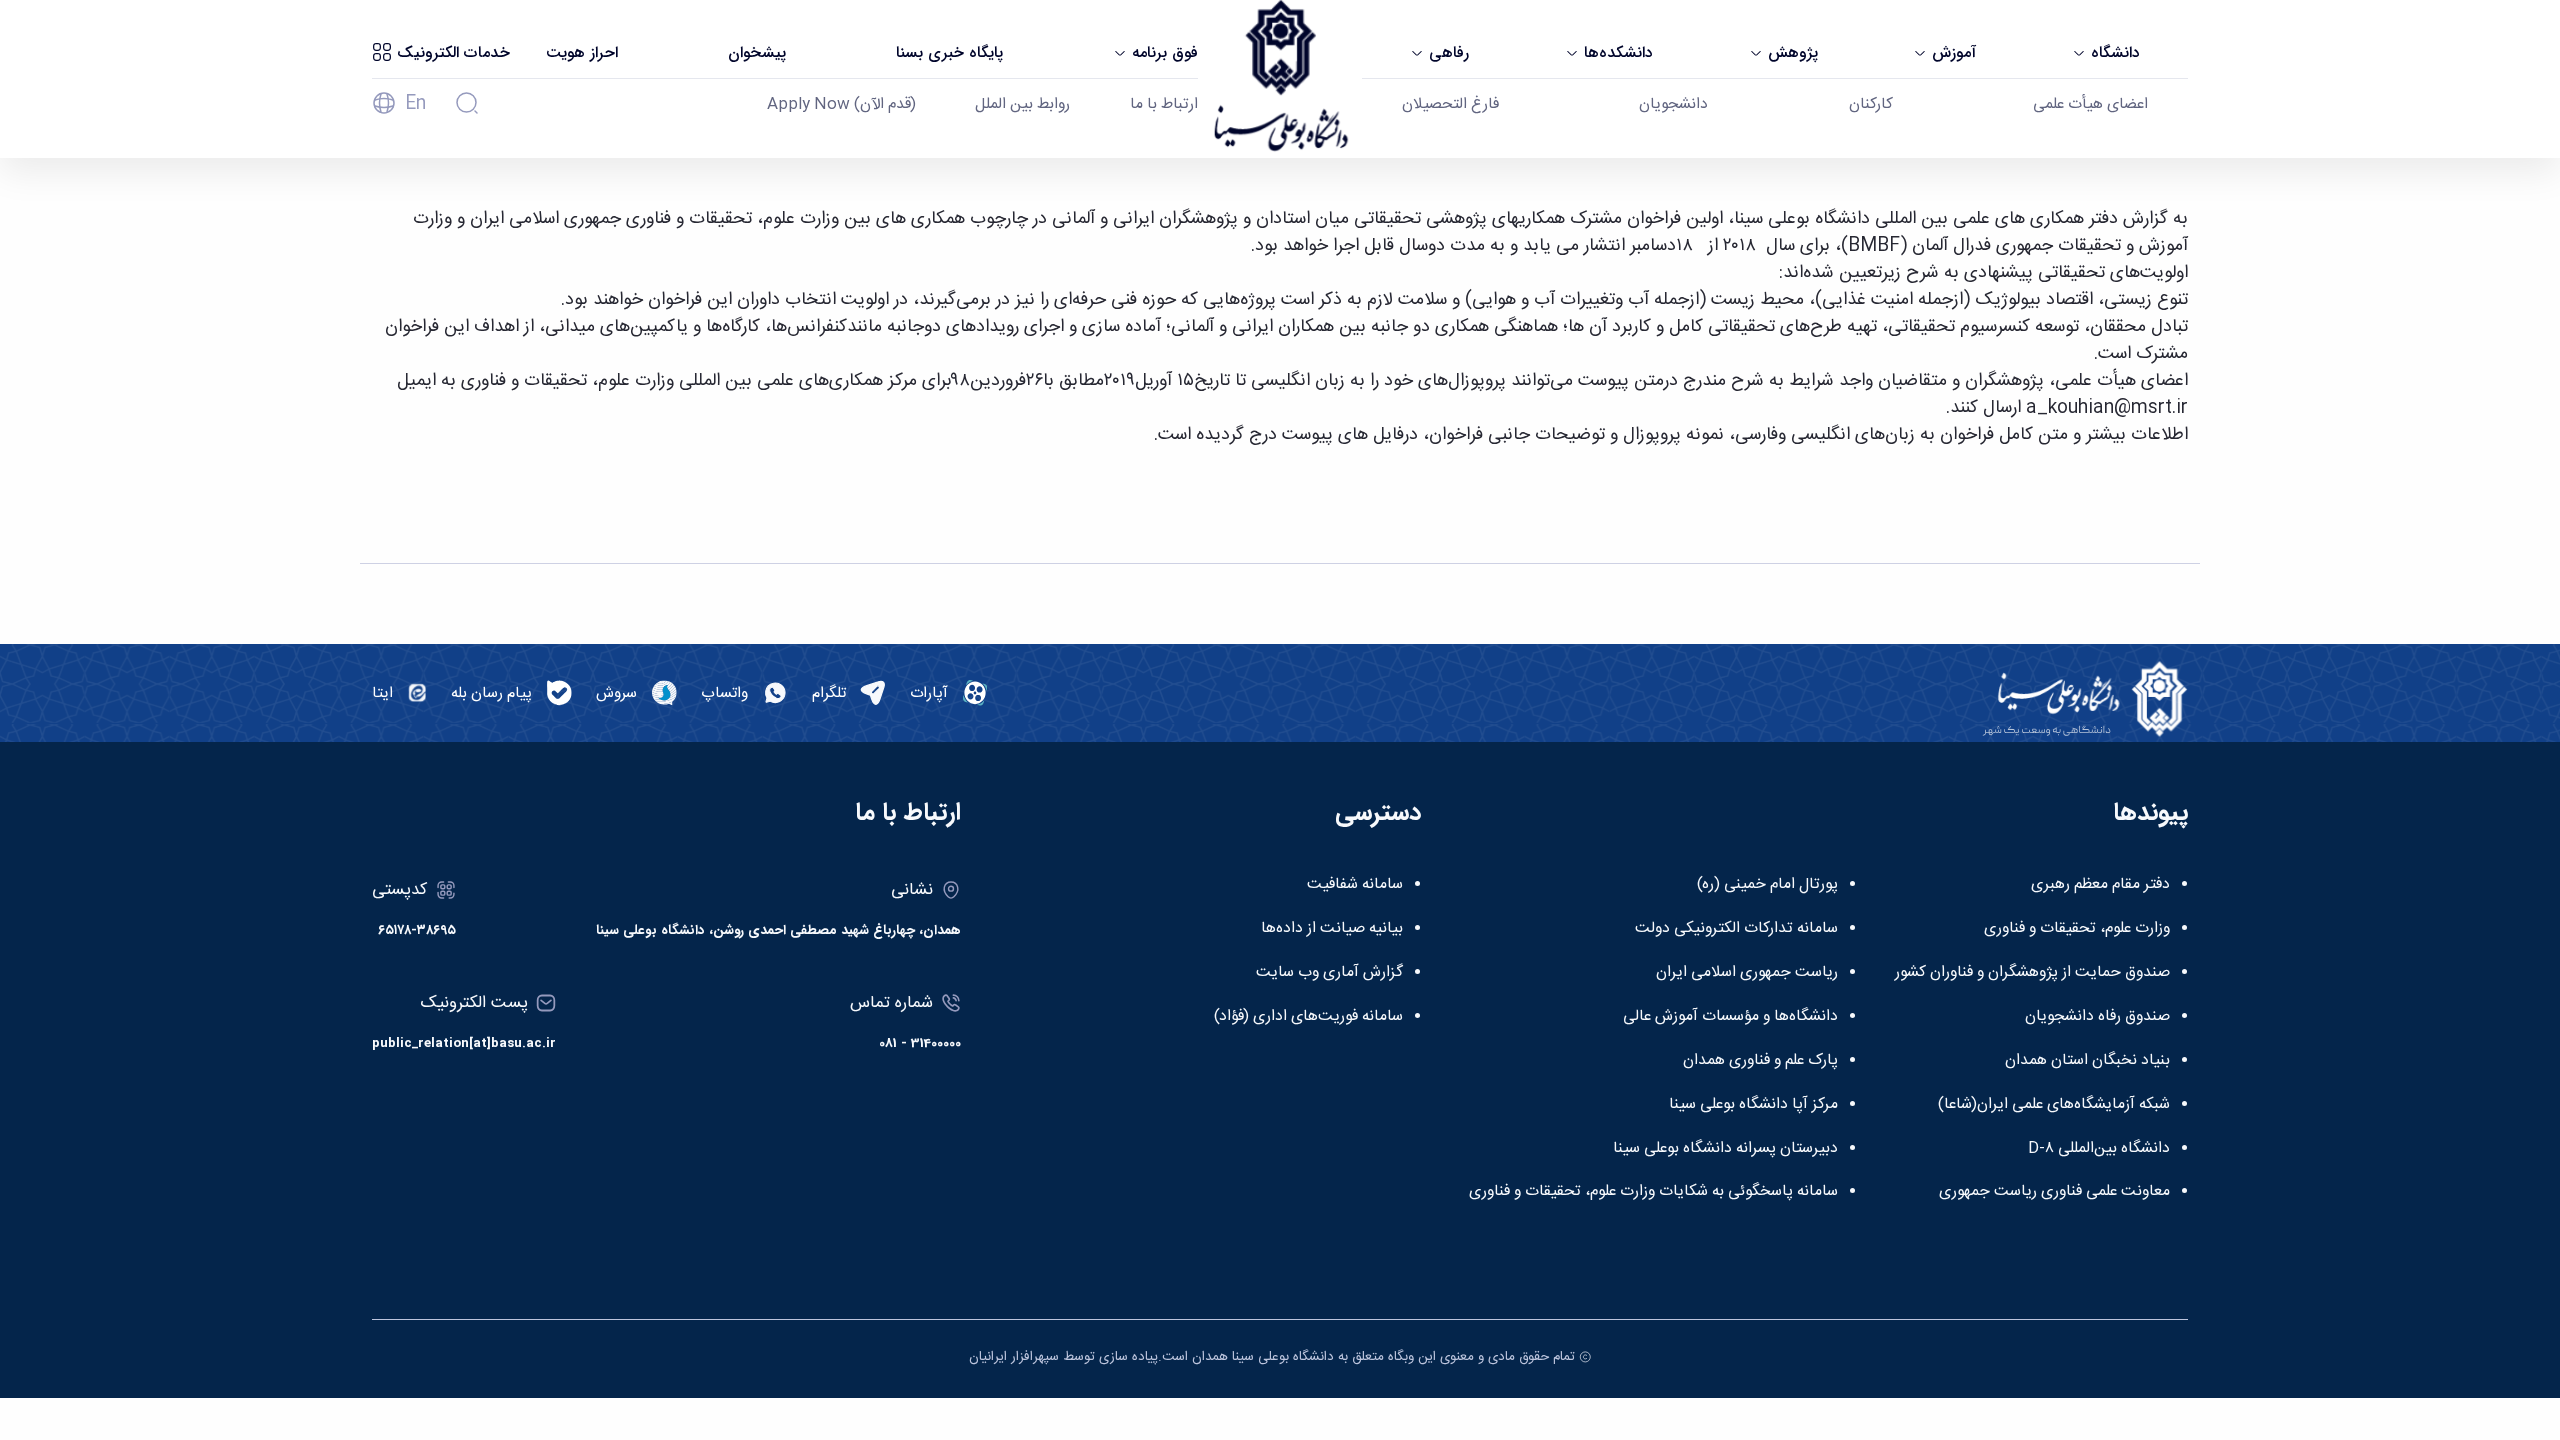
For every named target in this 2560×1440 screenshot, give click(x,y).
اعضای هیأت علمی (2090, 105)
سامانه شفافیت (1355, 885)
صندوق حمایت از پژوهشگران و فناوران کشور (2032, 973)
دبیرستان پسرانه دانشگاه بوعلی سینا (1725, 1149)
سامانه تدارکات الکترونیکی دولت (1736, 929)
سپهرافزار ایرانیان (1014, 1357)
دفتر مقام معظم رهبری (2100, 885)
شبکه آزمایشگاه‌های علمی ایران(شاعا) (2054, 1105)
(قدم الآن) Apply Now (841, 105)
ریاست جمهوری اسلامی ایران (1747, 973)
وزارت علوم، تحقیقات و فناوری (2077, 929)
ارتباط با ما (1164, 105)
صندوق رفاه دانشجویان (2097, 1017)
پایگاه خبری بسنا (949, 53)
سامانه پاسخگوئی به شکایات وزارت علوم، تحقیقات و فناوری (1653, 1192)
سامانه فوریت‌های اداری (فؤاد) (1308, 1017)
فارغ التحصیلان (1450, 105)
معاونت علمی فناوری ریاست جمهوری (2054, 1192)
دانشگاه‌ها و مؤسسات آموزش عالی (1730, 1017)
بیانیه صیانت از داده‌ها (1332, 929)
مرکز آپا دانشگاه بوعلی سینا (1753, 1105)
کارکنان (1871, 105)
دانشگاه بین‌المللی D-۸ (2099, 1149)
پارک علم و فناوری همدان (1760, 1061)
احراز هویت (582, 53)
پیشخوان (757, 53)
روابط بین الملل (1022, 105)
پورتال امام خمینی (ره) (1767, 885)
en (415, 104)
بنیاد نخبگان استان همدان (2087, 1061)
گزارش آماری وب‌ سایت (1329, 973)
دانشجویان (1673, 105)
